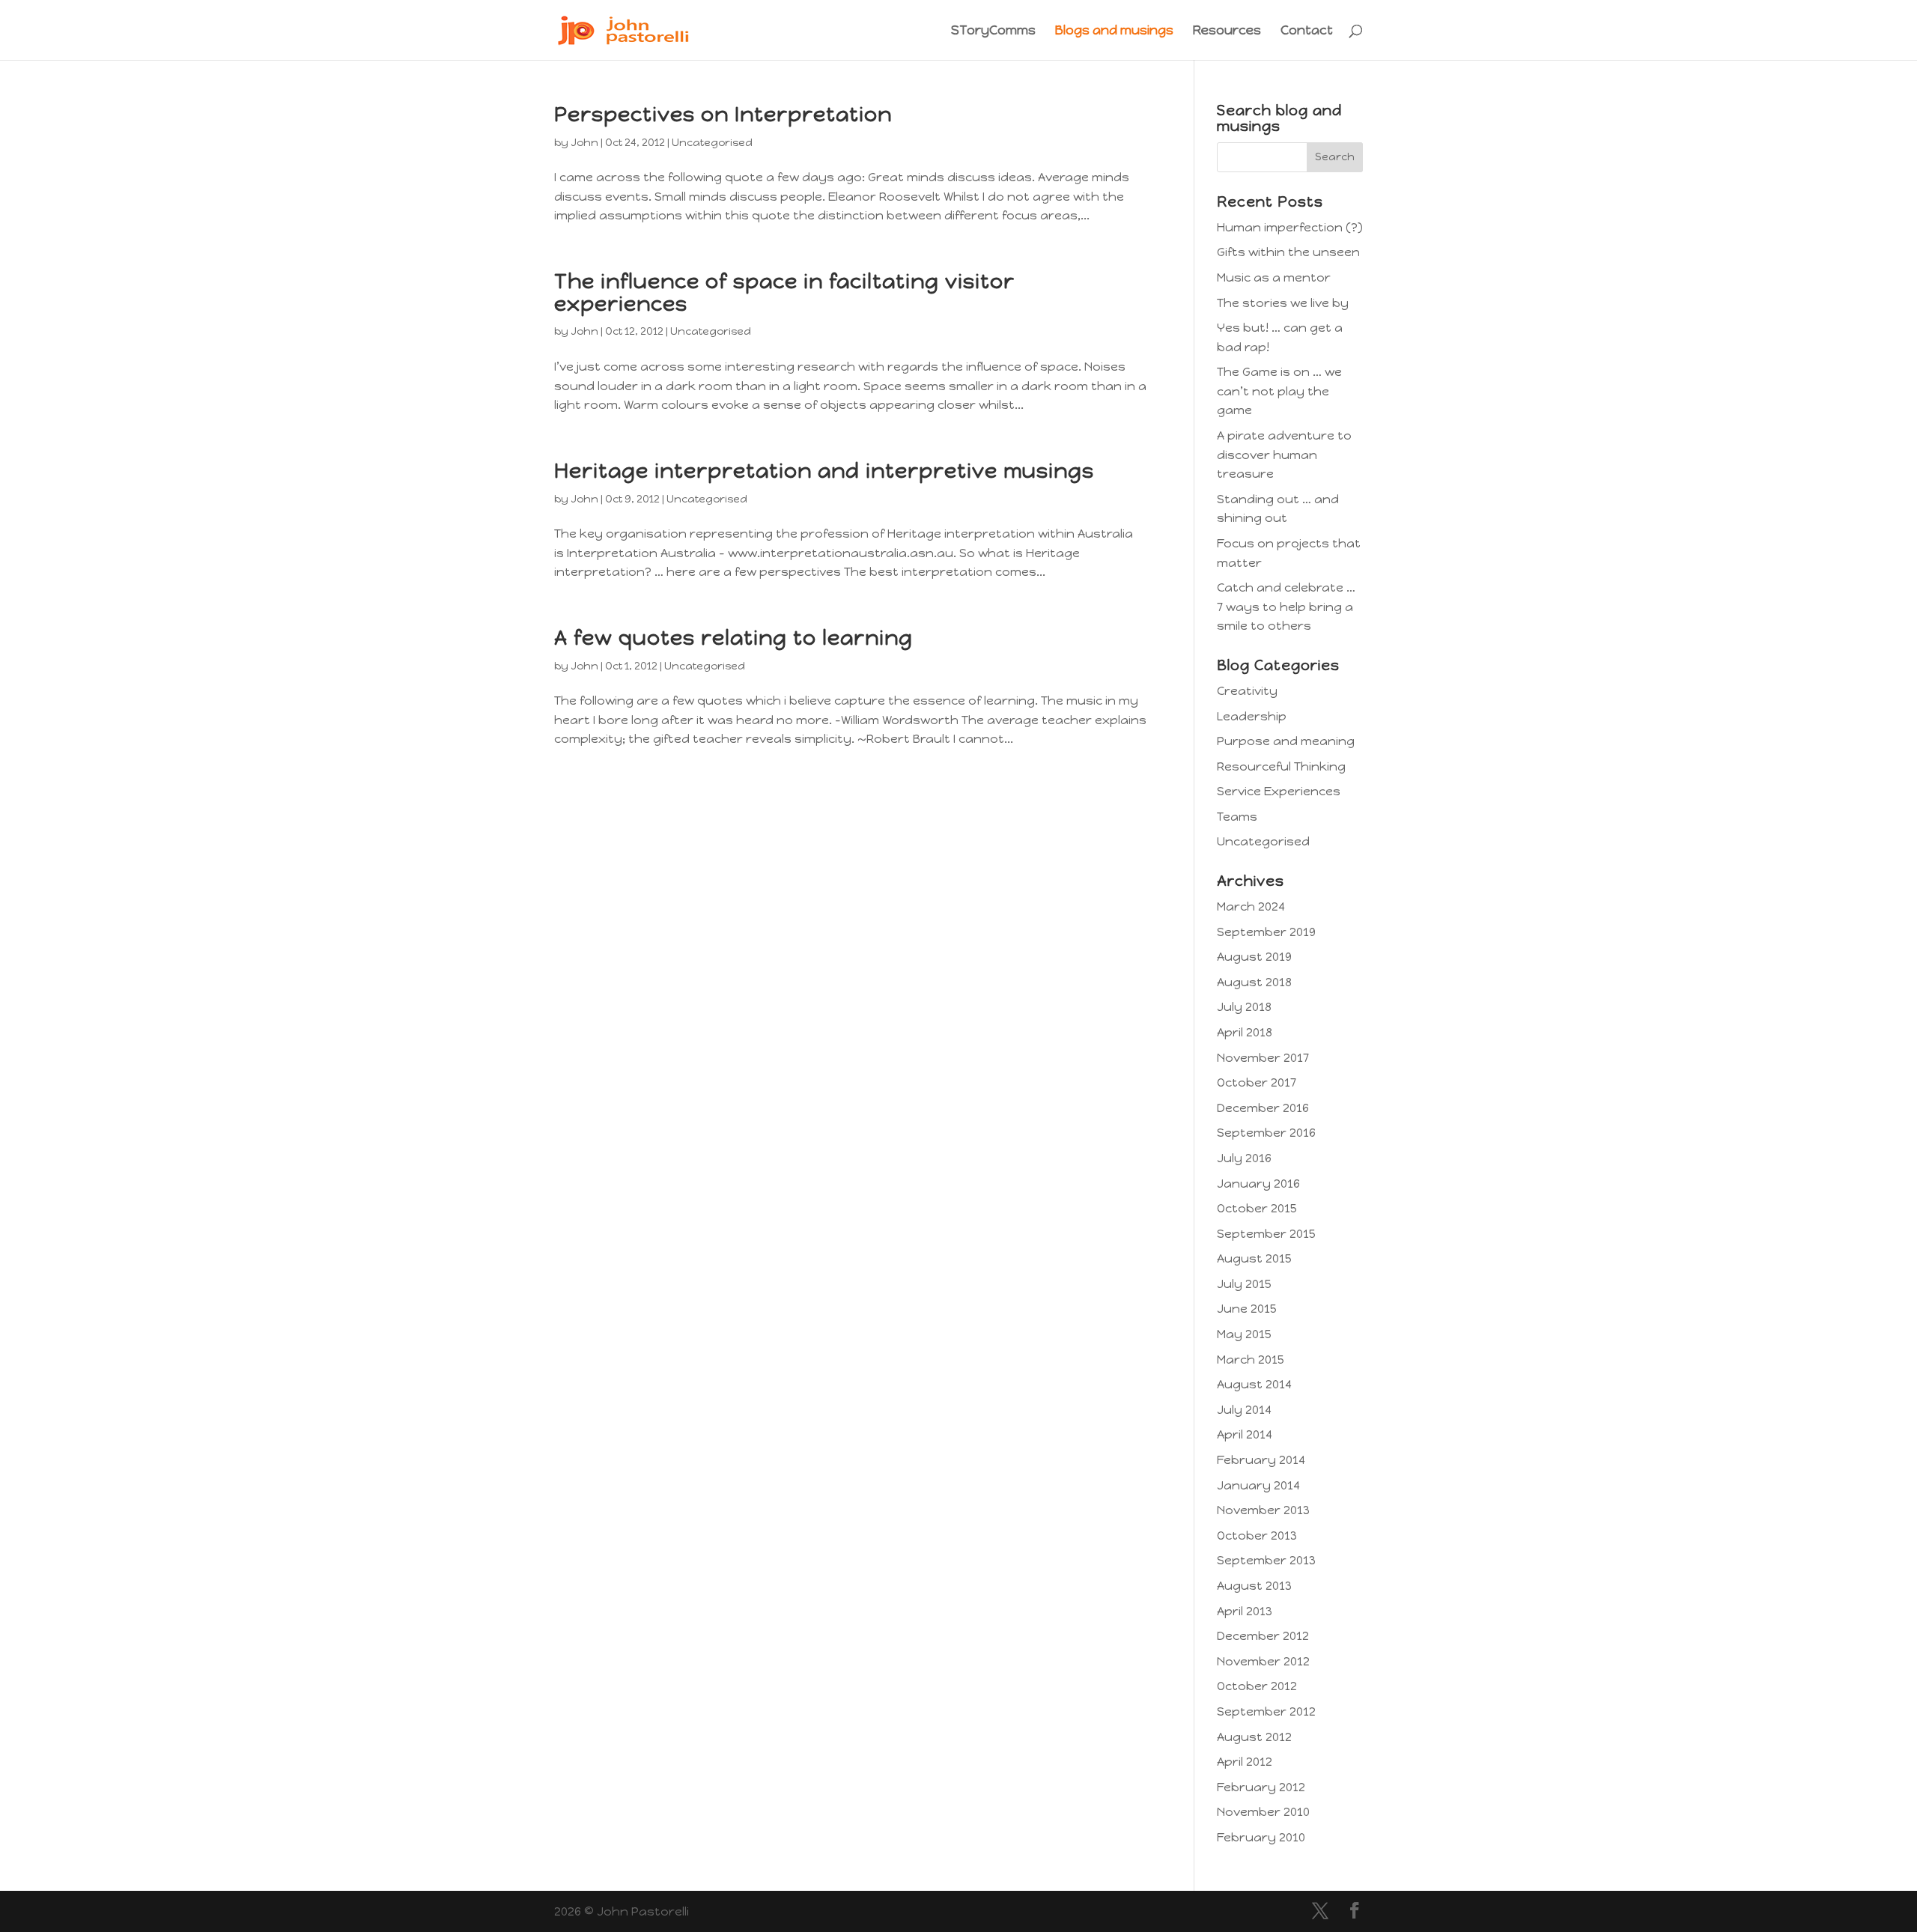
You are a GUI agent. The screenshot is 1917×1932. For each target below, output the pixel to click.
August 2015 (1254, 1258)
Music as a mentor (1274, 277)
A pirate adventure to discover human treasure (1284, 455)
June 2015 (1247, 1309)
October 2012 (1257, 1686)
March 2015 (1251, 1360)
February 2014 (1261, 1460)
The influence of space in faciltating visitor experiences (784, 292)
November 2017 (1263, 1058)
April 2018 (1245, 1032)
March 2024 (1251, 906)
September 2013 (1266, 1560)
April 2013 (1245, 1611)
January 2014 (1258, 1485)
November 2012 (1263, 1661)
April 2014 (1245, 1434)
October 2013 (1257, 1535)
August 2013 (1254, 1586)
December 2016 (1263, 1108)
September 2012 (1266, 1711)
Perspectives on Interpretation (723, 114)
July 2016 (1244, 1158)
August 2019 (1254, 957)
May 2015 (1244, 1334)
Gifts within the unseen (1288, 252)
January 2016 (1258, 1184)
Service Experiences (1279, 791)
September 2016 (1266, 1133)
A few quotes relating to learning (733, 638)
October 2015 (1257, 1208)
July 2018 (1244, 1007)
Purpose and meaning (1286, 741)
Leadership (1252, 716)
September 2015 (1266, 1234)
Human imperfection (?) (1290, 227)
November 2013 (1263, 1510)
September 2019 (1266, 932)
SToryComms (993, 31)
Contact (1307, 31)
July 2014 (1244, 1410)
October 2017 (1257, 1082)
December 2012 (1263, 1636)
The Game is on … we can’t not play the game (1279, 391)
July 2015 (1244, 1284)
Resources (1227, 31)
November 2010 (1263, 1812)
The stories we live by (1283, 303)
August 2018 (1254, 982)
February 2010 (1261, 1837)
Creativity (1247, 691)
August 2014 (1254, 1384)
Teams (1237, 817)
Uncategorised (712, 143)
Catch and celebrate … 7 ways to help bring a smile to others (1286, 607)
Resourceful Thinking (1281, 766)
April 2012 (1245, 1762)
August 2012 (1254, 1737)
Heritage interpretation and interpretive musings (824, 471)
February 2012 (1261, 1787)
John (584, 143)
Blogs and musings (1114, 31)
